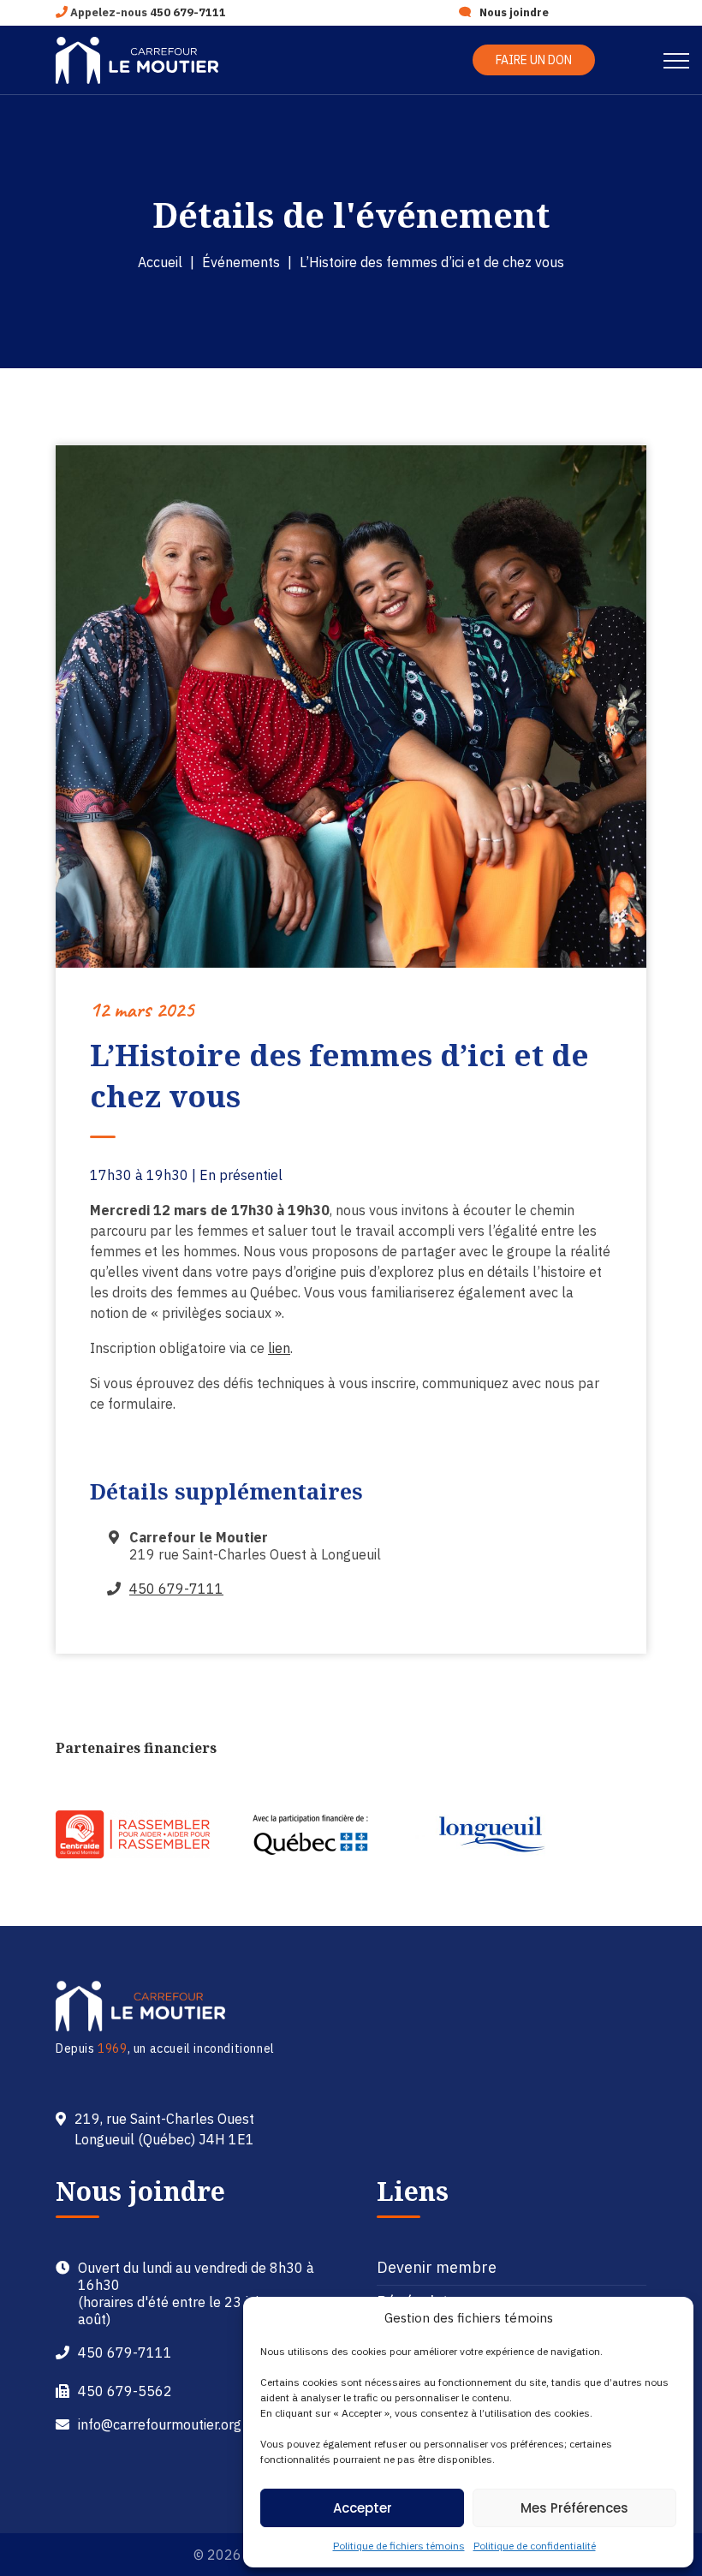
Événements (241, 262)
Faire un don (534, 60)
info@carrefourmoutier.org (160, 2424)
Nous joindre (514, 12)
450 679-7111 (188, 12)
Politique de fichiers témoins (399, 2546)
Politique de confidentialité (535, 2546)
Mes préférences (574, 2508)
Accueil (160, 262)
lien (279, 1348)
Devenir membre (437, 2267)
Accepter (363, 2508)
